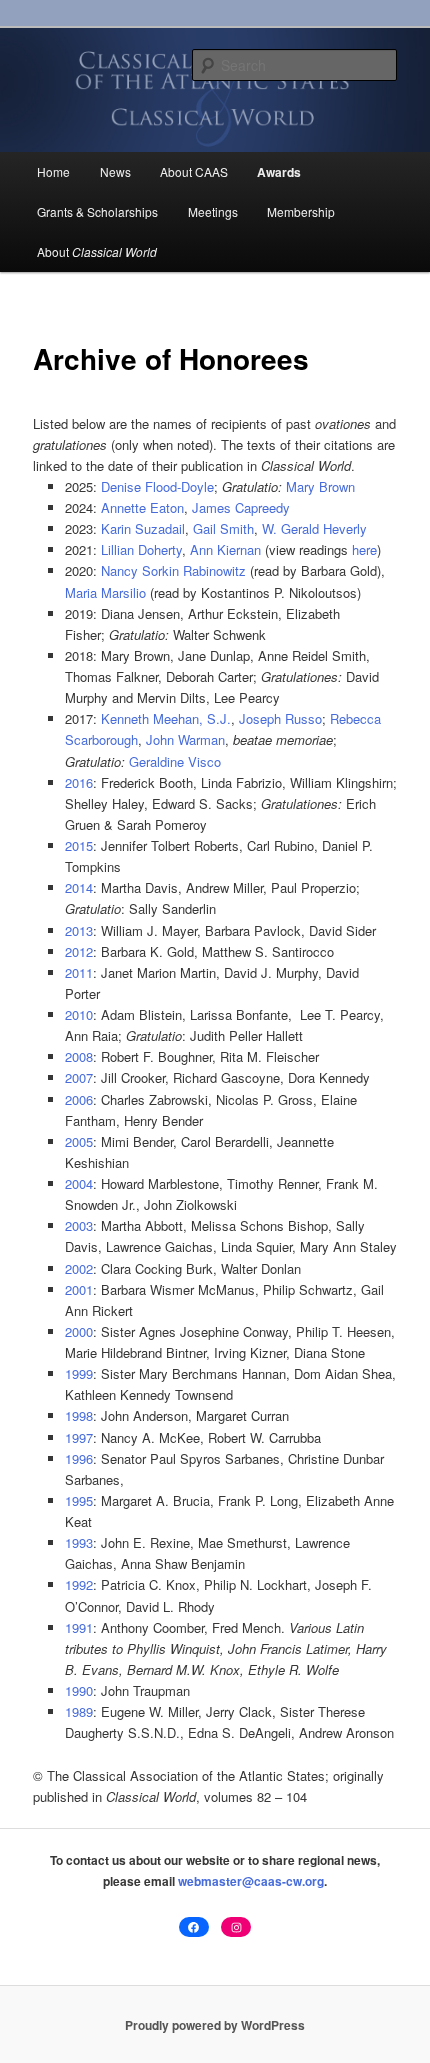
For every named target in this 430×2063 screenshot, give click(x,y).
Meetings (213, 211)
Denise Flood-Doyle (157, 486)
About (97, 251)
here (364, 549)
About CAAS (194, 171)
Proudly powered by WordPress (215, 2025)
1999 (79, 1373)
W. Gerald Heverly (314, 528)
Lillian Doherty (141, 549)
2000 (79, 1331)
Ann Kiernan (225, 549)
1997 (79, 1437)
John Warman (185, 739)
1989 (79, 1711)
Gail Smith (223, 528)
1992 (79, 1584)
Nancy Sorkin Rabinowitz (173, 570)
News (115, 171)
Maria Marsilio (105, 592)
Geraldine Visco (175, 761)
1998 (79, 1415)
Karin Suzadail (143, 528)
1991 (79, 1627)
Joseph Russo (280, 718)
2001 (79, 1289)
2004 (79, 1183)
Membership (301, 211)
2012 (79, 951)
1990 (79, 1690)
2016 (79, 782)
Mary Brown (320, 486)
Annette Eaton (142, 507)
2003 (79, 1225)
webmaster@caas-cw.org (251, 1881)
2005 (79, 1141)
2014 (79, 887)
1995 (79, 1500)
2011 (79, 972)
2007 (79, 1077)
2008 (79, 1056)
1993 (79, 1542)
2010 (79, 1014)
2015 (79, 845)
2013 (79, 930)
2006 (79, 1099)
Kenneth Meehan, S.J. (166, 718)
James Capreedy (241, 507)
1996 (79, 1458)
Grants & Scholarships (97, 211)
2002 (79, 1268)
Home (53, 171)
